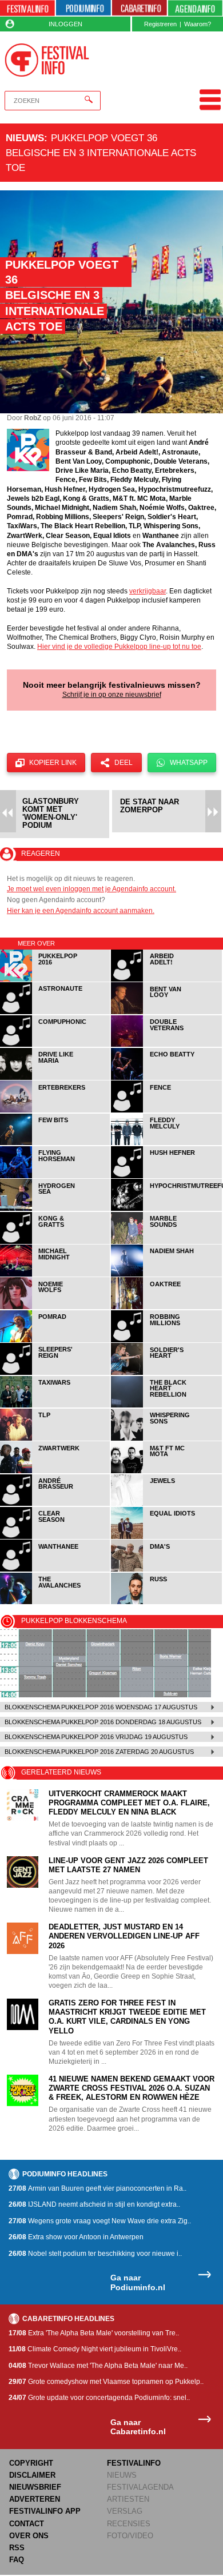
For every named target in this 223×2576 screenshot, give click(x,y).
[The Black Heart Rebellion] (166, 1405)
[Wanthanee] (55, 1570)
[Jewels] (166, 1504)
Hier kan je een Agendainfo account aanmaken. (81, 911)
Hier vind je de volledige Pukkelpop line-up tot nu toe (119, 647)
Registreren (160, 24)
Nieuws (25, 138)
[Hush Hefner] (166, 1176)
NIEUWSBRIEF (35, 2487)
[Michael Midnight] (55, 1275)
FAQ (17, 2560)
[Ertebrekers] (55, 1110)
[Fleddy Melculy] (166, 1143)
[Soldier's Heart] (166, 1373)
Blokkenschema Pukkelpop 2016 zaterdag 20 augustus (99, 1752)
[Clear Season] (55, 1537)
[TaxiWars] (55, 1405)
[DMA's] (166, 1570)
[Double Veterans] (166, 1045)
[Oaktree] (166, 1307)
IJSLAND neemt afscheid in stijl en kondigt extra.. (94, 2204)
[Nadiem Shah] (166, 1275)
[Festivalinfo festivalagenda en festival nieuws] (27, 8)
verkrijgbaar (148, 591)
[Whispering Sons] (166, 1439)
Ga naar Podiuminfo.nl (138, 2282)
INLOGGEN (65, 24)
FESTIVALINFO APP (45, 2511)
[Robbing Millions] (166, 1340)
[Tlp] (55, 1439)
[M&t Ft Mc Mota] (166, 1471)
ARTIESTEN (128, 2499)
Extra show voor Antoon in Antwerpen (76, 2237)
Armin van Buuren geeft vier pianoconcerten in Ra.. (97, 2188)
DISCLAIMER (32, 2475)
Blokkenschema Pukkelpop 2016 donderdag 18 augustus (103, 1722)
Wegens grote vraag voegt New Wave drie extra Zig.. (100, 2221)
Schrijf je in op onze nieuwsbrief (112, 695)
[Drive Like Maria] (55, 1078)
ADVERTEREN (35, 2499)
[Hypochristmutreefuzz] (166, 1209)
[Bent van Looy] (166, 1012)
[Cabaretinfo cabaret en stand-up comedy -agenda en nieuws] (140, 8)
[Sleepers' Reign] (55, 1373)
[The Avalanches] (55, 1602)
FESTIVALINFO (134, 2463)
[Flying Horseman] (55, 1176)
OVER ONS (29, 2536)
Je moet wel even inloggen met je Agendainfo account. (91, 889)
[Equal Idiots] (166, 1537)
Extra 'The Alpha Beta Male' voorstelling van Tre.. (94, 2333)
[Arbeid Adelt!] (166, 980)
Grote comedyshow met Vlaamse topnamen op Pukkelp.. (106, 2382)
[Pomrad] (55, 1340)
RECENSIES (129, 2524)
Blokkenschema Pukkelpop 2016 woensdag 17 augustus (101, 1707)
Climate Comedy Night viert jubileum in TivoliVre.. (95, 2349)
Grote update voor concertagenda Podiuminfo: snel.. (99, 2398)
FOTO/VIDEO (130, 2536)
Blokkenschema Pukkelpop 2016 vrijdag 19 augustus (96, 1737)
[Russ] (166, 1602)
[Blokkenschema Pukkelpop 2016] (111, 1663)
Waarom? (198, 24)
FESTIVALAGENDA (140, 2487)
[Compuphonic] (55, 1045)
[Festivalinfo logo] (47, 60)
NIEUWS (122, 2475)
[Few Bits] (55, 1143)
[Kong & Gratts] (55, 1242)
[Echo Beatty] (166, 1078)
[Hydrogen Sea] (55, 1209)
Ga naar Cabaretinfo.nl (138, 2427)
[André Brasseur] (55, 1504)
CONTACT (27, 2524)
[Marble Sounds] (166, 1242)
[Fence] (166, 1110)
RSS (17, 2548)
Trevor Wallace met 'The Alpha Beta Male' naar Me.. (98, 2366)
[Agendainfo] (196, 8)
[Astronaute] (55, 1012)
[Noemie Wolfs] (55, 1307)
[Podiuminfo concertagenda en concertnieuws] (83, 8)
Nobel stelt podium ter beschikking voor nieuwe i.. (95, 2254)
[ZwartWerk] (55, 1471)
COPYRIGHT (31, 2463)
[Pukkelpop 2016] (55, 980)
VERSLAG (125, 2511)
